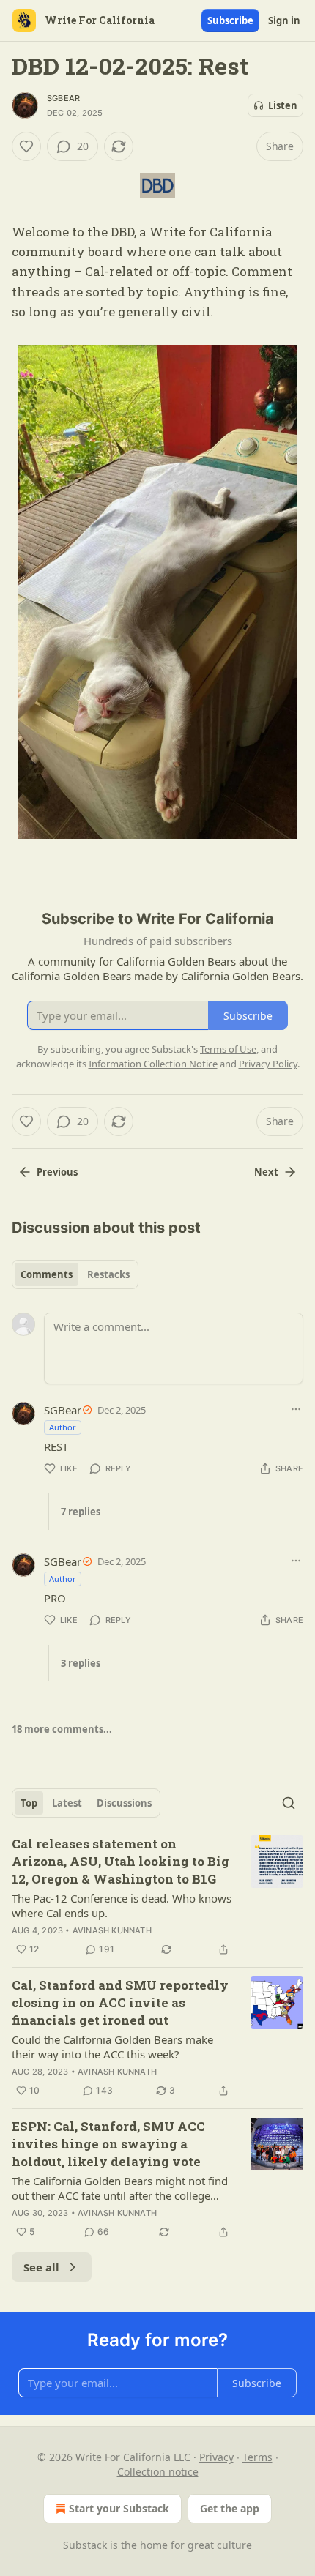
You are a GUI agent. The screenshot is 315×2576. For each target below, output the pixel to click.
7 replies (81, 1512)
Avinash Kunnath (112, 1930)
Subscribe (230, 20)
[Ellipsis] (296, 1409)
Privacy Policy (268, 1064)
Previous (57, 1172)
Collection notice (158, 2472)
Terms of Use (228, 1049)
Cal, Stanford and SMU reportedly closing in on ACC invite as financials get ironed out (120, 2002)
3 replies (81, 1663)
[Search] (289, 1803)
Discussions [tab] (124, 1803)
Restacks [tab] (108, 1274)
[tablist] (75, 1274)
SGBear (63, 98)
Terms (257, 2457)
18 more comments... (62, 1729)
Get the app (230, 2508)
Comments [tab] (47, 1274)
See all (41, 2267)
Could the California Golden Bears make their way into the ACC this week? (112, 2047)
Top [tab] (29, 1803)
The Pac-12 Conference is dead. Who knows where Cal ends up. (122, 1905)
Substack (85, 2545)
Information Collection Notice (153, 1064)
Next (266, 1172)
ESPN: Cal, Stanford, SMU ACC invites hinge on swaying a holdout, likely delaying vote (108, 2144)
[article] (157, 1897)
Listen (283, 105)
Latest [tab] (67, 1803)
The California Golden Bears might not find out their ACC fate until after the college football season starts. (120, 2188)
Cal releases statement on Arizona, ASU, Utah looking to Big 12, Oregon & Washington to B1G (121, 1861)
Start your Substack (119, 2508)
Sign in (284, 20)
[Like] (26, 146)
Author (63, 1427)
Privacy (216, 2457)
